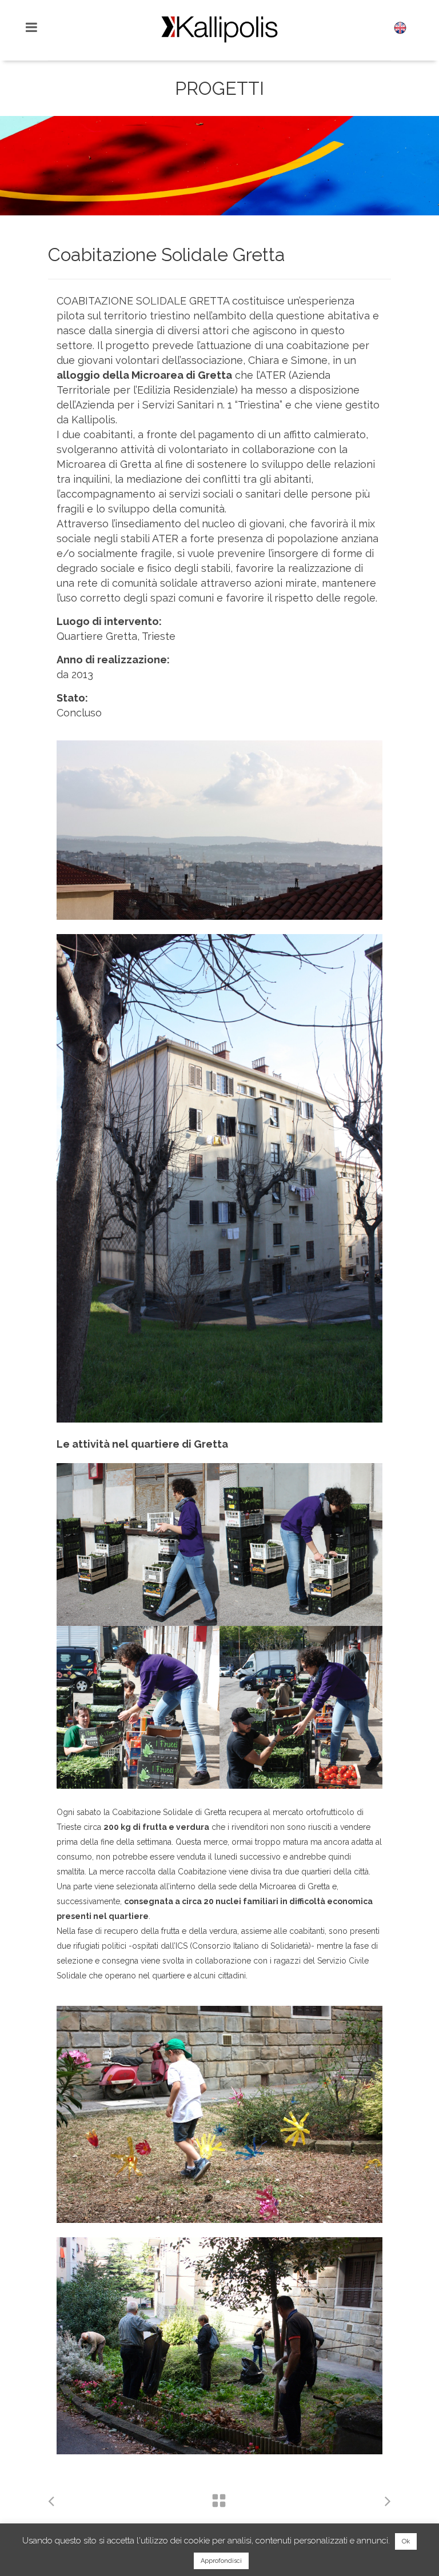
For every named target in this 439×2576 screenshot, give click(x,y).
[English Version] (400, 31)
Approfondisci (221, 2561)
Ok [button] (406, 2541)
